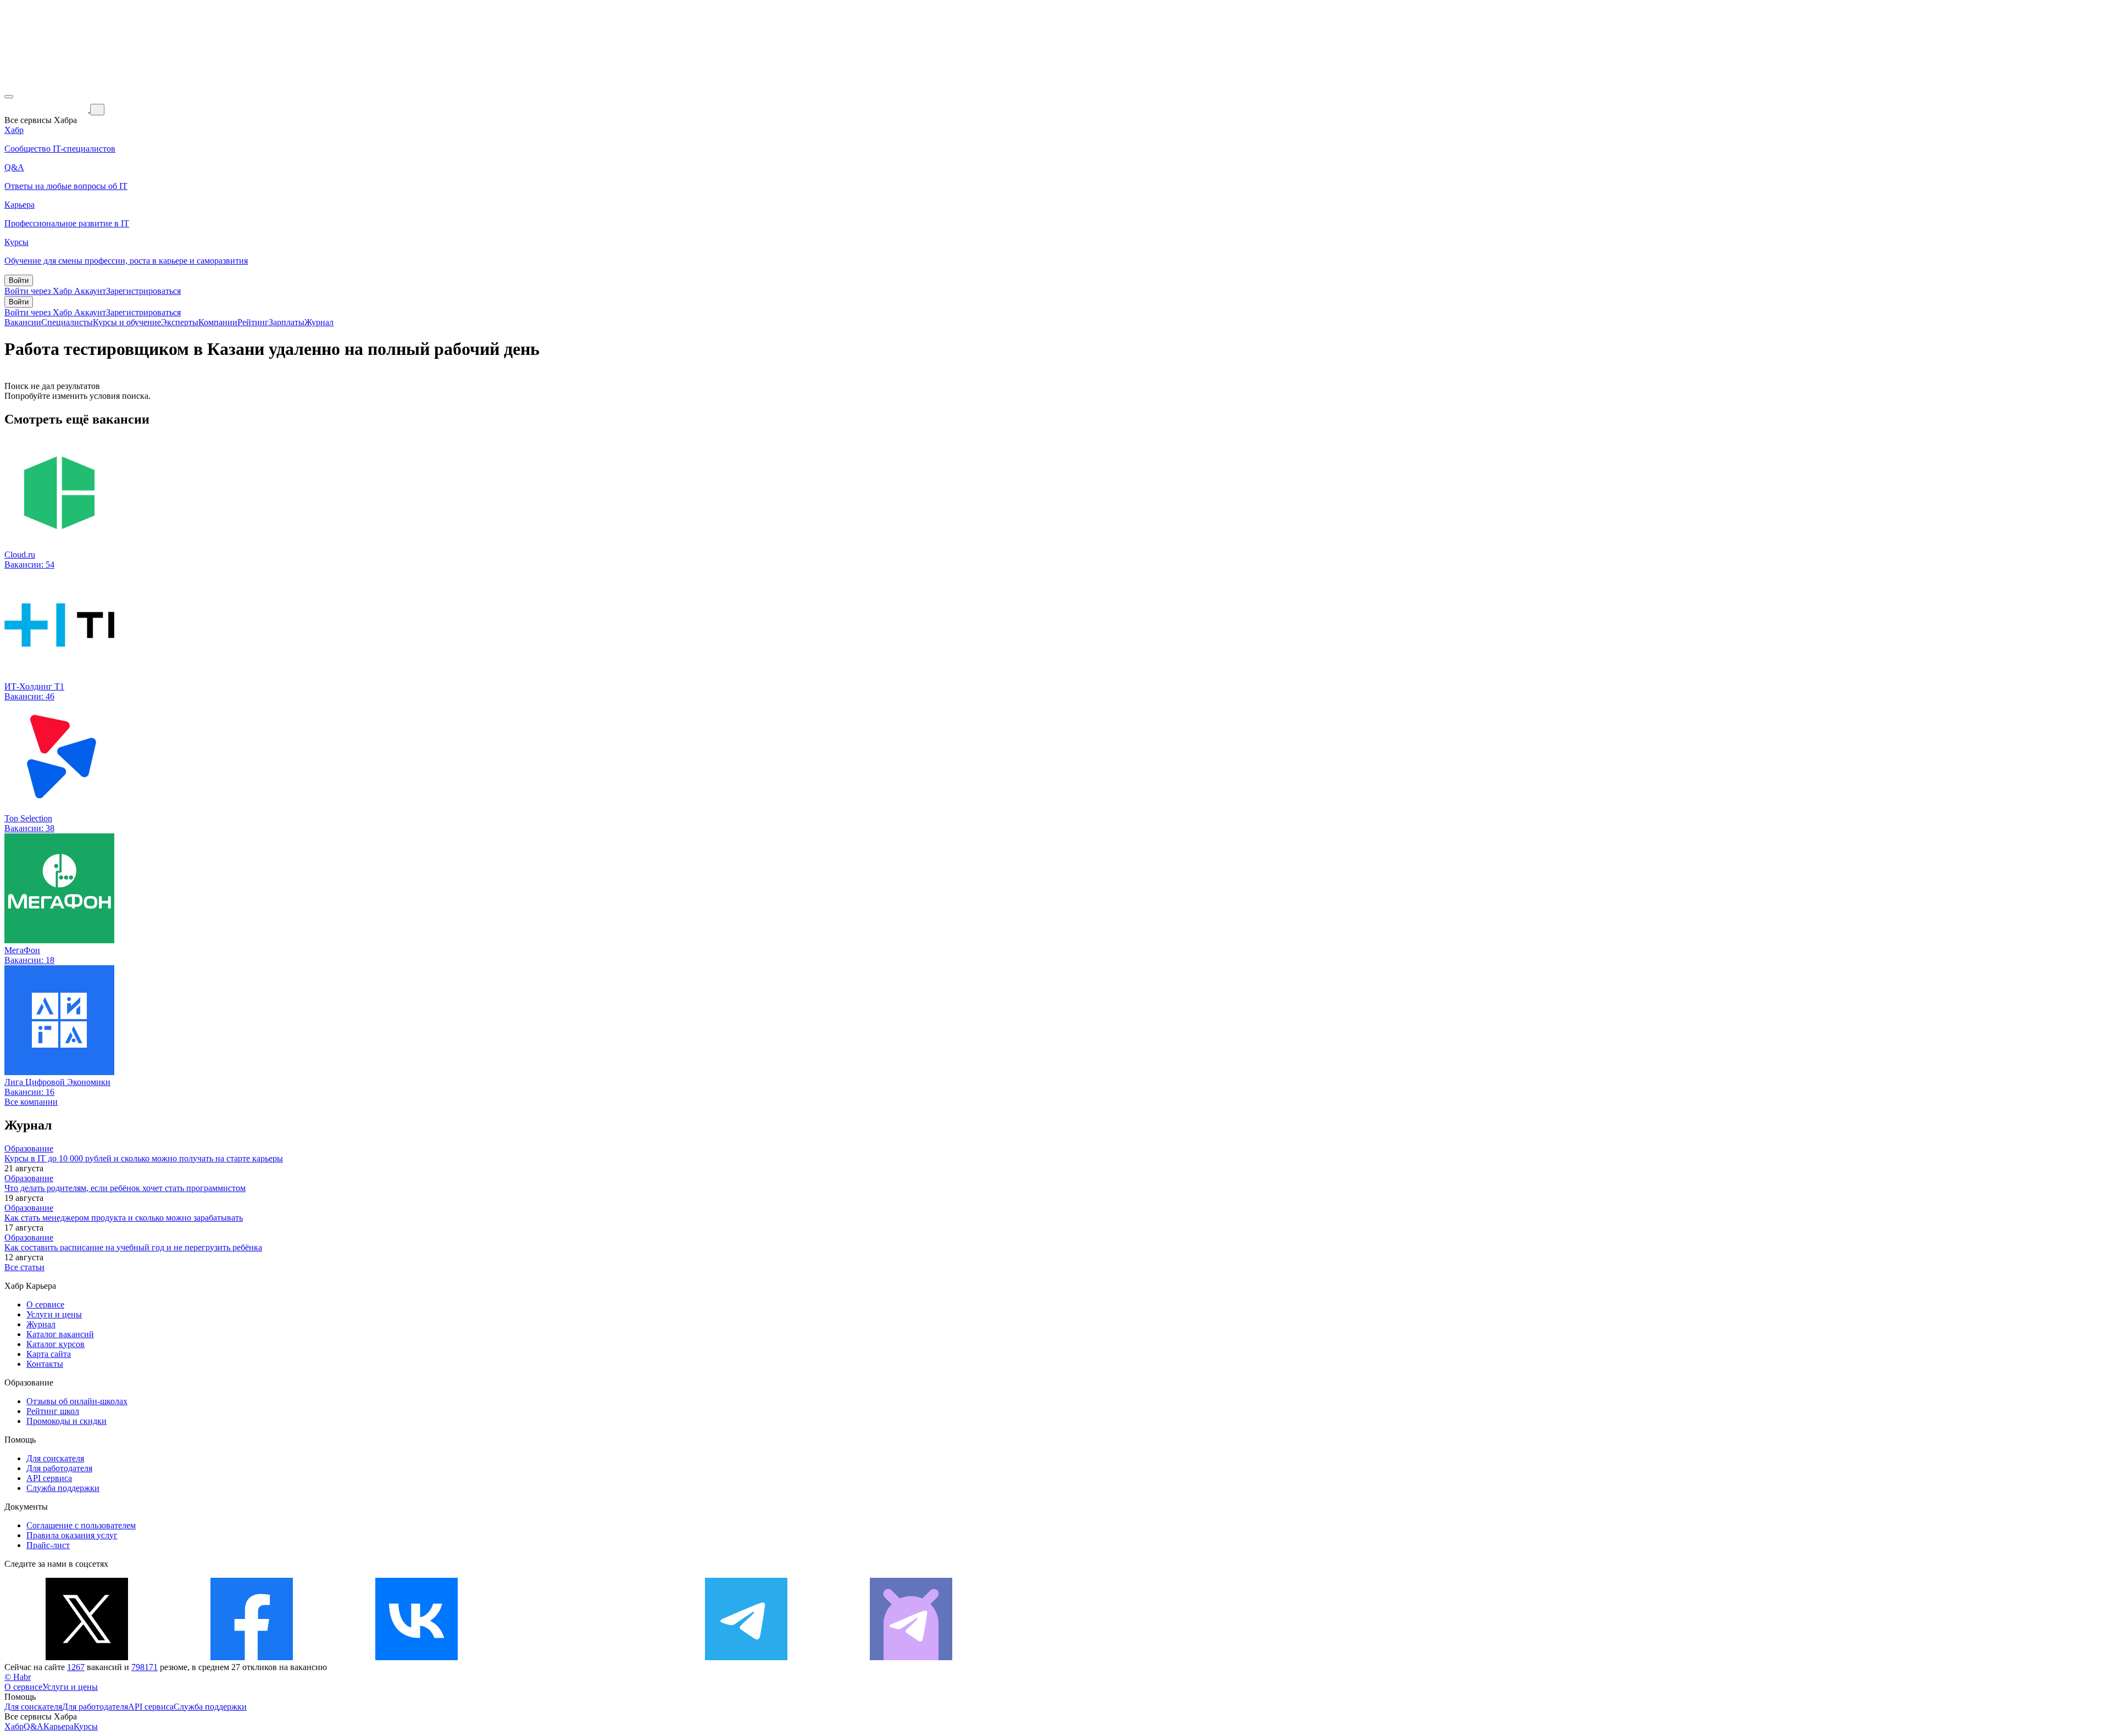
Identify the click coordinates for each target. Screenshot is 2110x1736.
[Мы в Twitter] (87, 1657)
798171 (145, 1667)
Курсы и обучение (127, 322)
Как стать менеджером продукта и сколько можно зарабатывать (124, 1218)
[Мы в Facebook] (252, 1657)
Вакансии (23, 322)
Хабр (14, 1726)
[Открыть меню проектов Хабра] (9, 97)
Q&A (34, 1726)
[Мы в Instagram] (581, 1657)
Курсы (86, 1726)
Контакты (45, 1364)
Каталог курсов (55, 1344)
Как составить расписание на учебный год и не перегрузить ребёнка (133, 1247)
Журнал (319, 322)
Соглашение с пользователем (81, 1525)
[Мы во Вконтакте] (417, 1657)
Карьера (59, 1726)
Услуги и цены (54, 1314)
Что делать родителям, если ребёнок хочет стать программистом (125, 1188)
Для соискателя (55, 1458)
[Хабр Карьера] (47, 109)
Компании (218, 322)
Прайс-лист (48, 1545)
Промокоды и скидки (66, 1421)
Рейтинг (253, 322)
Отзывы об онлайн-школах (77, 1401)
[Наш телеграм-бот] (911, 1657)
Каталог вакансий (60, 1334)
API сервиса (49, 1478)
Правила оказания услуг (72, 1535)
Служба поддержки (63, 1488)
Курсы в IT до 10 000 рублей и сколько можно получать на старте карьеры (144, 1158)
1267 (76, 1667)
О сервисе (45, 1304)
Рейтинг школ (53, 1411)
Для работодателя (59, 1468)
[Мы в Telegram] (746, 1657)
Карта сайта (49, 1354)
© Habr (18, 1677)
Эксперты (180, 322)
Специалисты (67, 322)
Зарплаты (287, 322)
